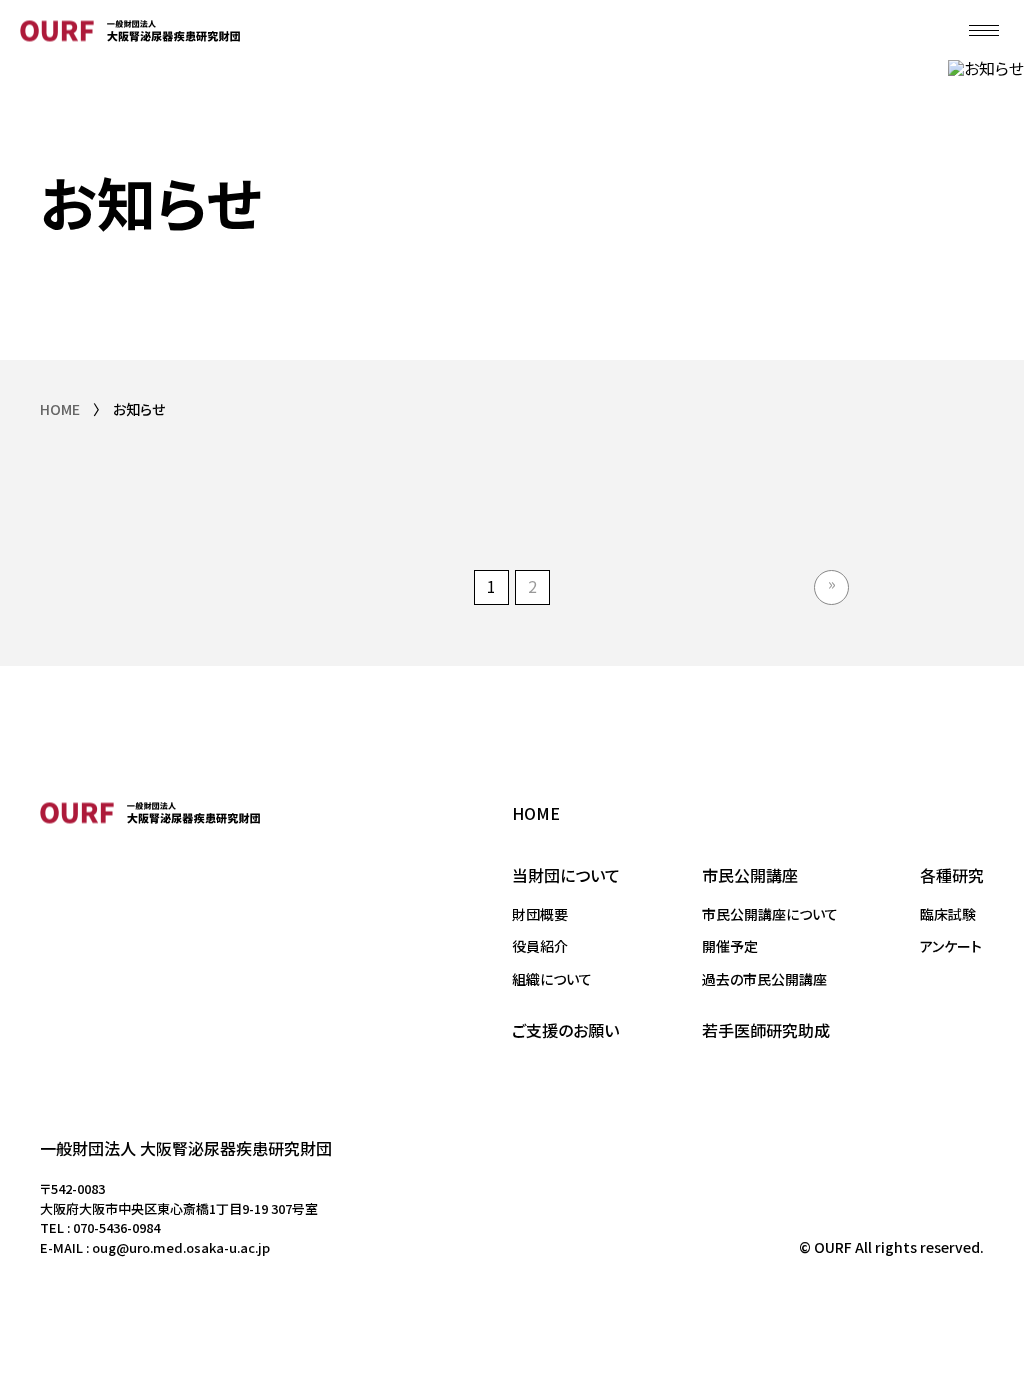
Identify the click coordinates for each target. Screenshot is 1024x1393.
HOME (60, 409)
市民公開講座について (770, 914)
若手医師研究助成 (766, 1030)
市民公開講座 (750, 875)
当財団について (566, 875)
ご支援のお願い (565, 1030)
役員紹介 (540, 946)
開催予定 (730, 946)
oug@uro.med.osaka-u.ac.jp (181, 1247)
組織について (552, 979)
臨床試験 (948, 914)
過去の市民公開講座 (764, 979)
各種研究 (952, 875)
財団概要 (540, 914)
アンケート (951, 946)
